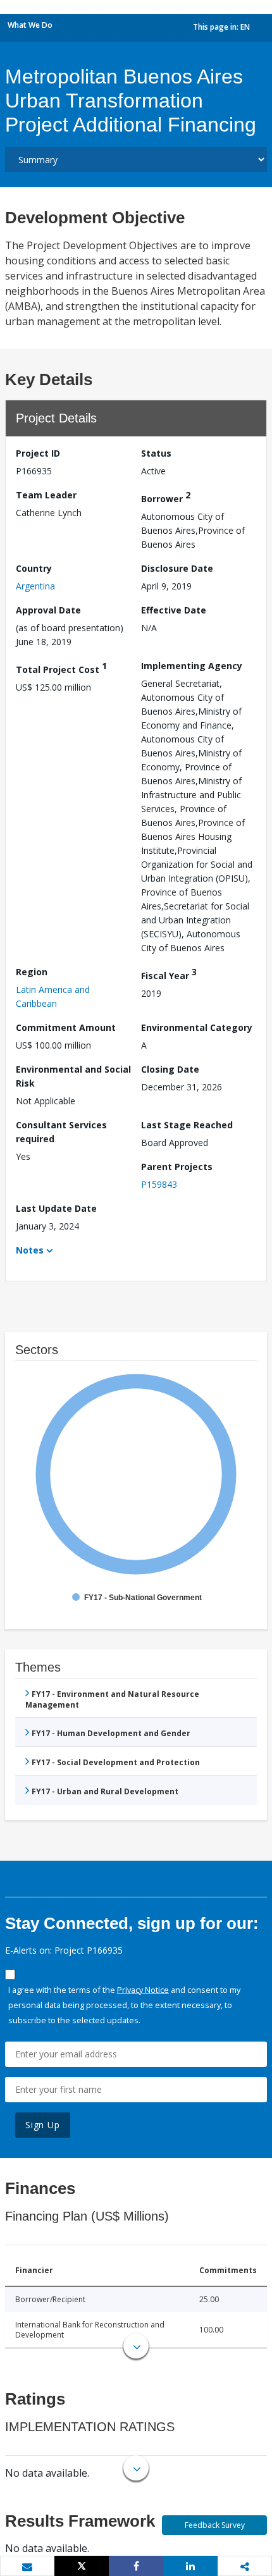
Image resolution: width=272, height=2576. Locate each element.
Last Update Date (56, 1208)
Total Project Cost (61, 668)
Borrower (166, 497)
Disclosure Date (177, 568)
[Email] (27, 2567)
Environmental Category (197, 1027)
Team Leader (46, 495)
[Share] (136, 2566)
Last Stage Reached (187, 1125)
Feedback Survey (215, 2525)
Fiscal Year (169, 974)
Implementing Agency (192, 666)
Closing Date (170, 1069)
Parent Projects (177, 1167)
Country (34, 568)
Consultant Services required (61, 1132)
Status (156, 453)
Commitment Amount (66, 1027)
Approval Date (48, 610)
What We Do (30, 25)
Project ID (38, 453)
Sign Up (43, 2125)
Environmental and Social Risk (73, 1076)
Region (32, 972)
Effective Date (174, 610)
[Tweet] (82, 2566)
